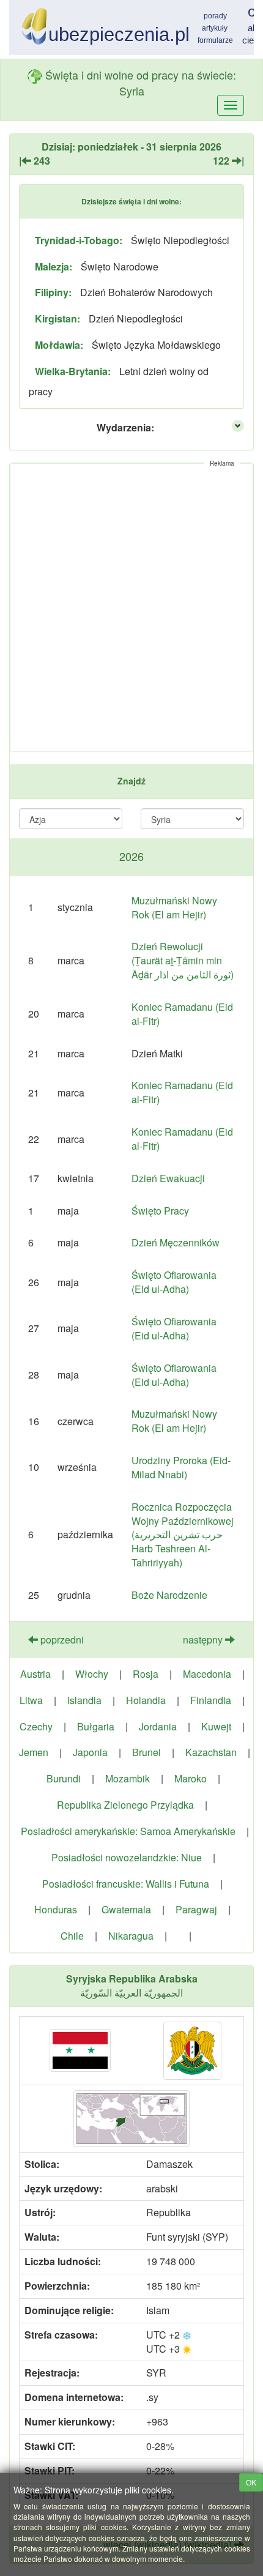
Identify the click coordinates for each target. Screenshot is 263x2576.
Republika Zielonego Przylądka (125, 1805)
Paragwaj (196, 1909)
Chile (72, 1936)
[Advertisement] (131, 608)
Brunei (146, 1752)
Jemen (34, 1752)
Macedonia (207, 1674)
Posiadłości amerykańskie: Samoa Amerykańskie (128, 1831)
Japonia (90, 1752)
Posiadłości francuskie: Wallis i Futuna (126, 1884)
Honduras (56, 1909)
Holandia (146, 1700)
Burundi (64, 1778)
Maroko (191, 1778)
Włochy (92, 1674)
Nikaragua (131, 1936)
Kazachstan (211, 1752)
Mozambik (128, 1778)
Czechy (36, 1726)
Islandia (84, 1700)
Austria (35, 1674)
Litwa (31, 1700)
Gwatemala (126, 1909)
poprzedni (61, 1640)
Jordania (158, 1726)
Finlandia (211, 1700)
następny (204, 1640)
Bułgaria (96, 1726)
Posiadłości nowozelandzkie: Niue (127, 1857)
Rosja (146, 1674)
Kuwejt (216, 1726)
